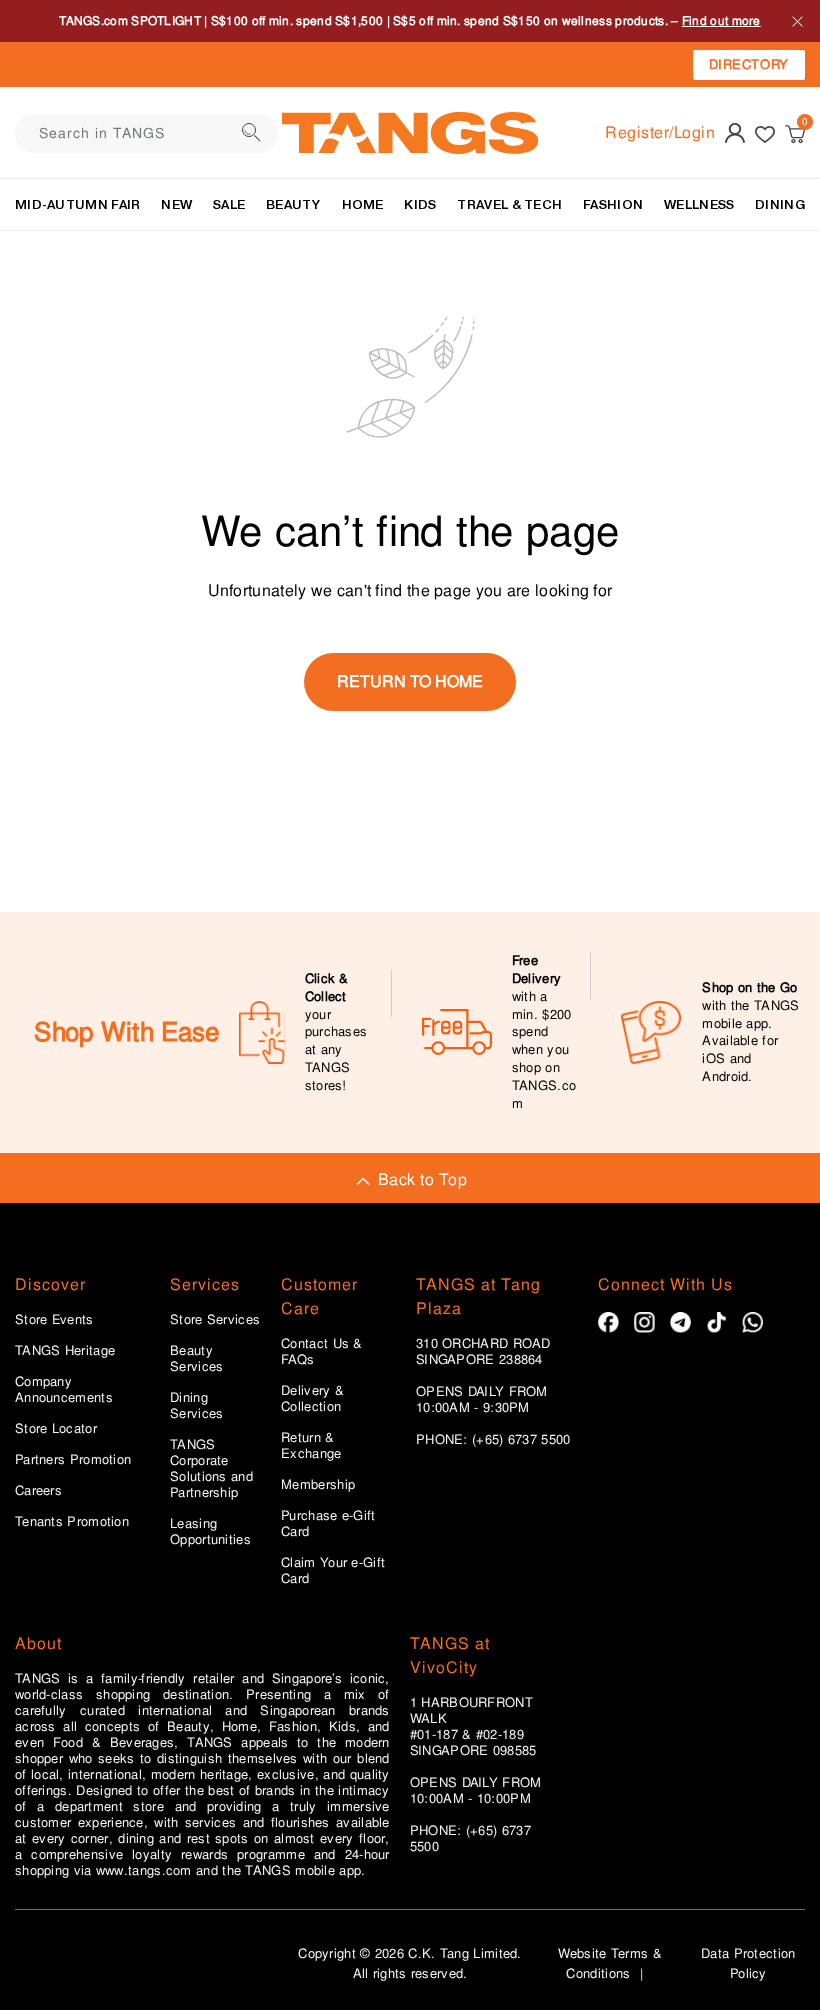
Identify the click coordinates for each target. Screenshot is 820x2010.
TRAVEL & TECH (509, 204)
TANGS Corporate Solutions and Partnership (211, 1469)
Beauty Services (196, 1359)
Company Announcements (64, 1390)
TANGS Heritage (65, 1351)
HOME (363, 204)
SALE (229, 204)
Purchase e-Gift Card (328, 1524)
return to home (410, 681)
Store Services (215, 1320)
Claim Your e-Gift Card (333, 1571)
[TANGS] (410, 133)
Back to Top (422, 1179)
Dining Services (196, 1406)
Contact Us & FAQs (322, 1352)
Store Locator (56, 1429)
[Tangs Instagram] (644, 1322)
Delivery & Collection (312, 1399)
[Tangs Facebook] (608, 1322)
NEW (176, 204)
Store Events (54, 1320)
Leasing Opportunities (210, 1532)
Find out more (721, 21)
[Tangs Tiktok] (716, 1322)
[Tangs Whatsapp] (752, 1322)
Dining (780, 204)
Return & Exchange (311, 1446)
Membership (318, 1485)
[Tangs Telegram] (680, 1322)
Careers (38, 1491)
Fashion (613, 204)
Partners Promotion (73, 1460)
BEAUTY (293, 204)
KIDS (420, 204)
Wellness (699, 204)
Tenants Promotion (72, 1522)
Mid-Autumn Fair (78, 204)
